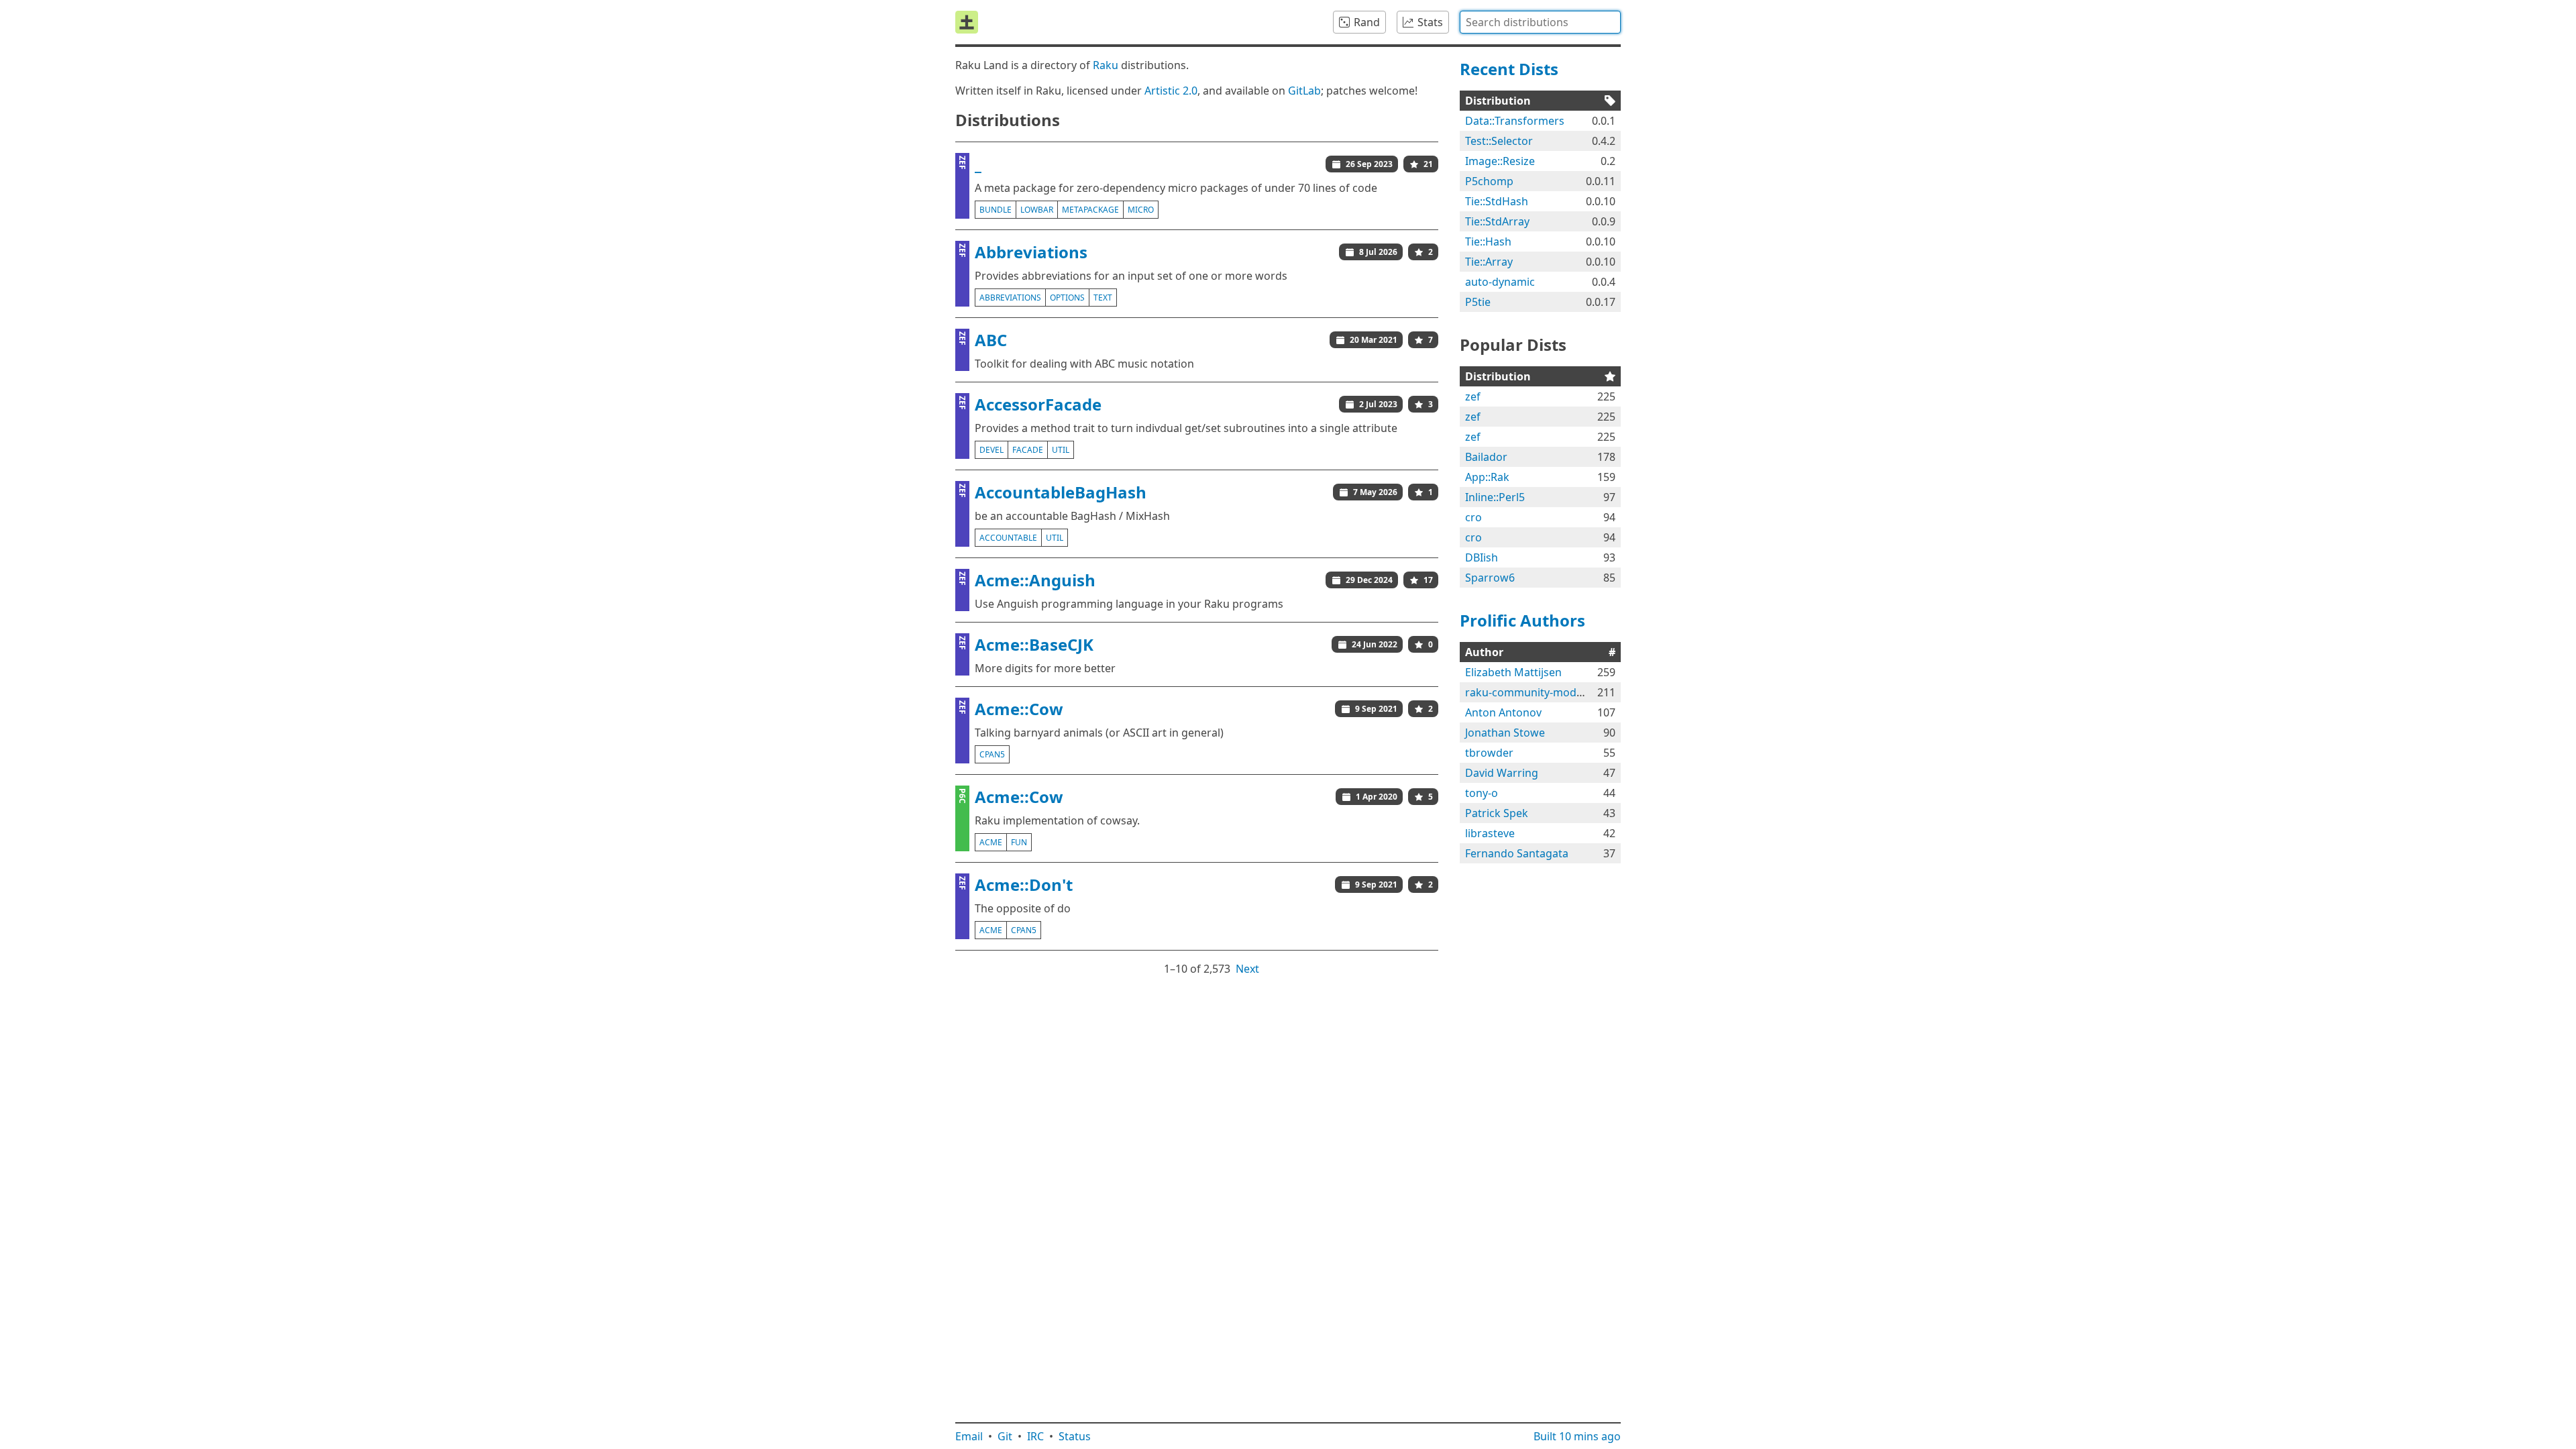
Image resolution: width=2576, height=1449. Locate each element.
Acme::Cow (1019, 709)
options (1067, 298)
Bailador (1486, 457)
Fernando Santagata (1517, 853)
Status (1075, 1436)
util (1061, 450)
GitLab (1304, 91)
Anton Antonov (1503, 712)
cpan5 (992, 754)
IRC (1035, 1436)
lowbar (1037, 210)
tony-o (1482, 793)
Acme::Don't (1024, 884)
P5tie (1478, 302)
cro (1473, 517)
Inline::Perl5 (1495, 497)
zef (1473, 396)
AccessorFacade (1038, 404)
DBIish (1482, 557)
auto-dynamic (1500, 282)
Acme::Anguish (1035, 580)
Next (1247, 969)
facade (1028, 450)
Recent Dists (1509, 69)
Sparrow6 (1490, 578)
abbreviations (1010, 298)
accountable (1008, 538)
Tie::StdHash (1497, 201)
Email (969, 1436)
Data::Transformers (1515, 121)
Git (1005, 1436)
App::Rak (1487, 477)
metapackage (1090, 210)
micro (1141, 210)
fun (1019, 842)
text (1103, 298)
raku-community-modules (1531, 692)
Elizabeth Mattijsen (1513, 672)
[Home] (967, 22)
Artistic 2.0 (1171, 91)
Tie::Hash (1488, 241)
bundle (996, 210)
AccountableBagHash (1061, 492)
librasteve (1490, 833)
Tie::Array (1489, 262)
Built (1577, 1436)
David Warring (1502, 773)
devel (991, 450)
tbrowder (1489, 753)
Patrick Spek (1497, 813)
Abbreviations (1031, 252)
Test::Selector (1499, 141)
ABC (991, 340)
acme (991, 842)
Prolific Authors (1522, 620)
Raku (1106, 65)
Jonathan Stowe (1505, 733)
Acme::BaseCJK (1034, 644)
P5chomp (1489, 181)
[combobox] (1540, 22)
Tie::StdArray (1497, 221)
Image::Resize (1500, 161)
